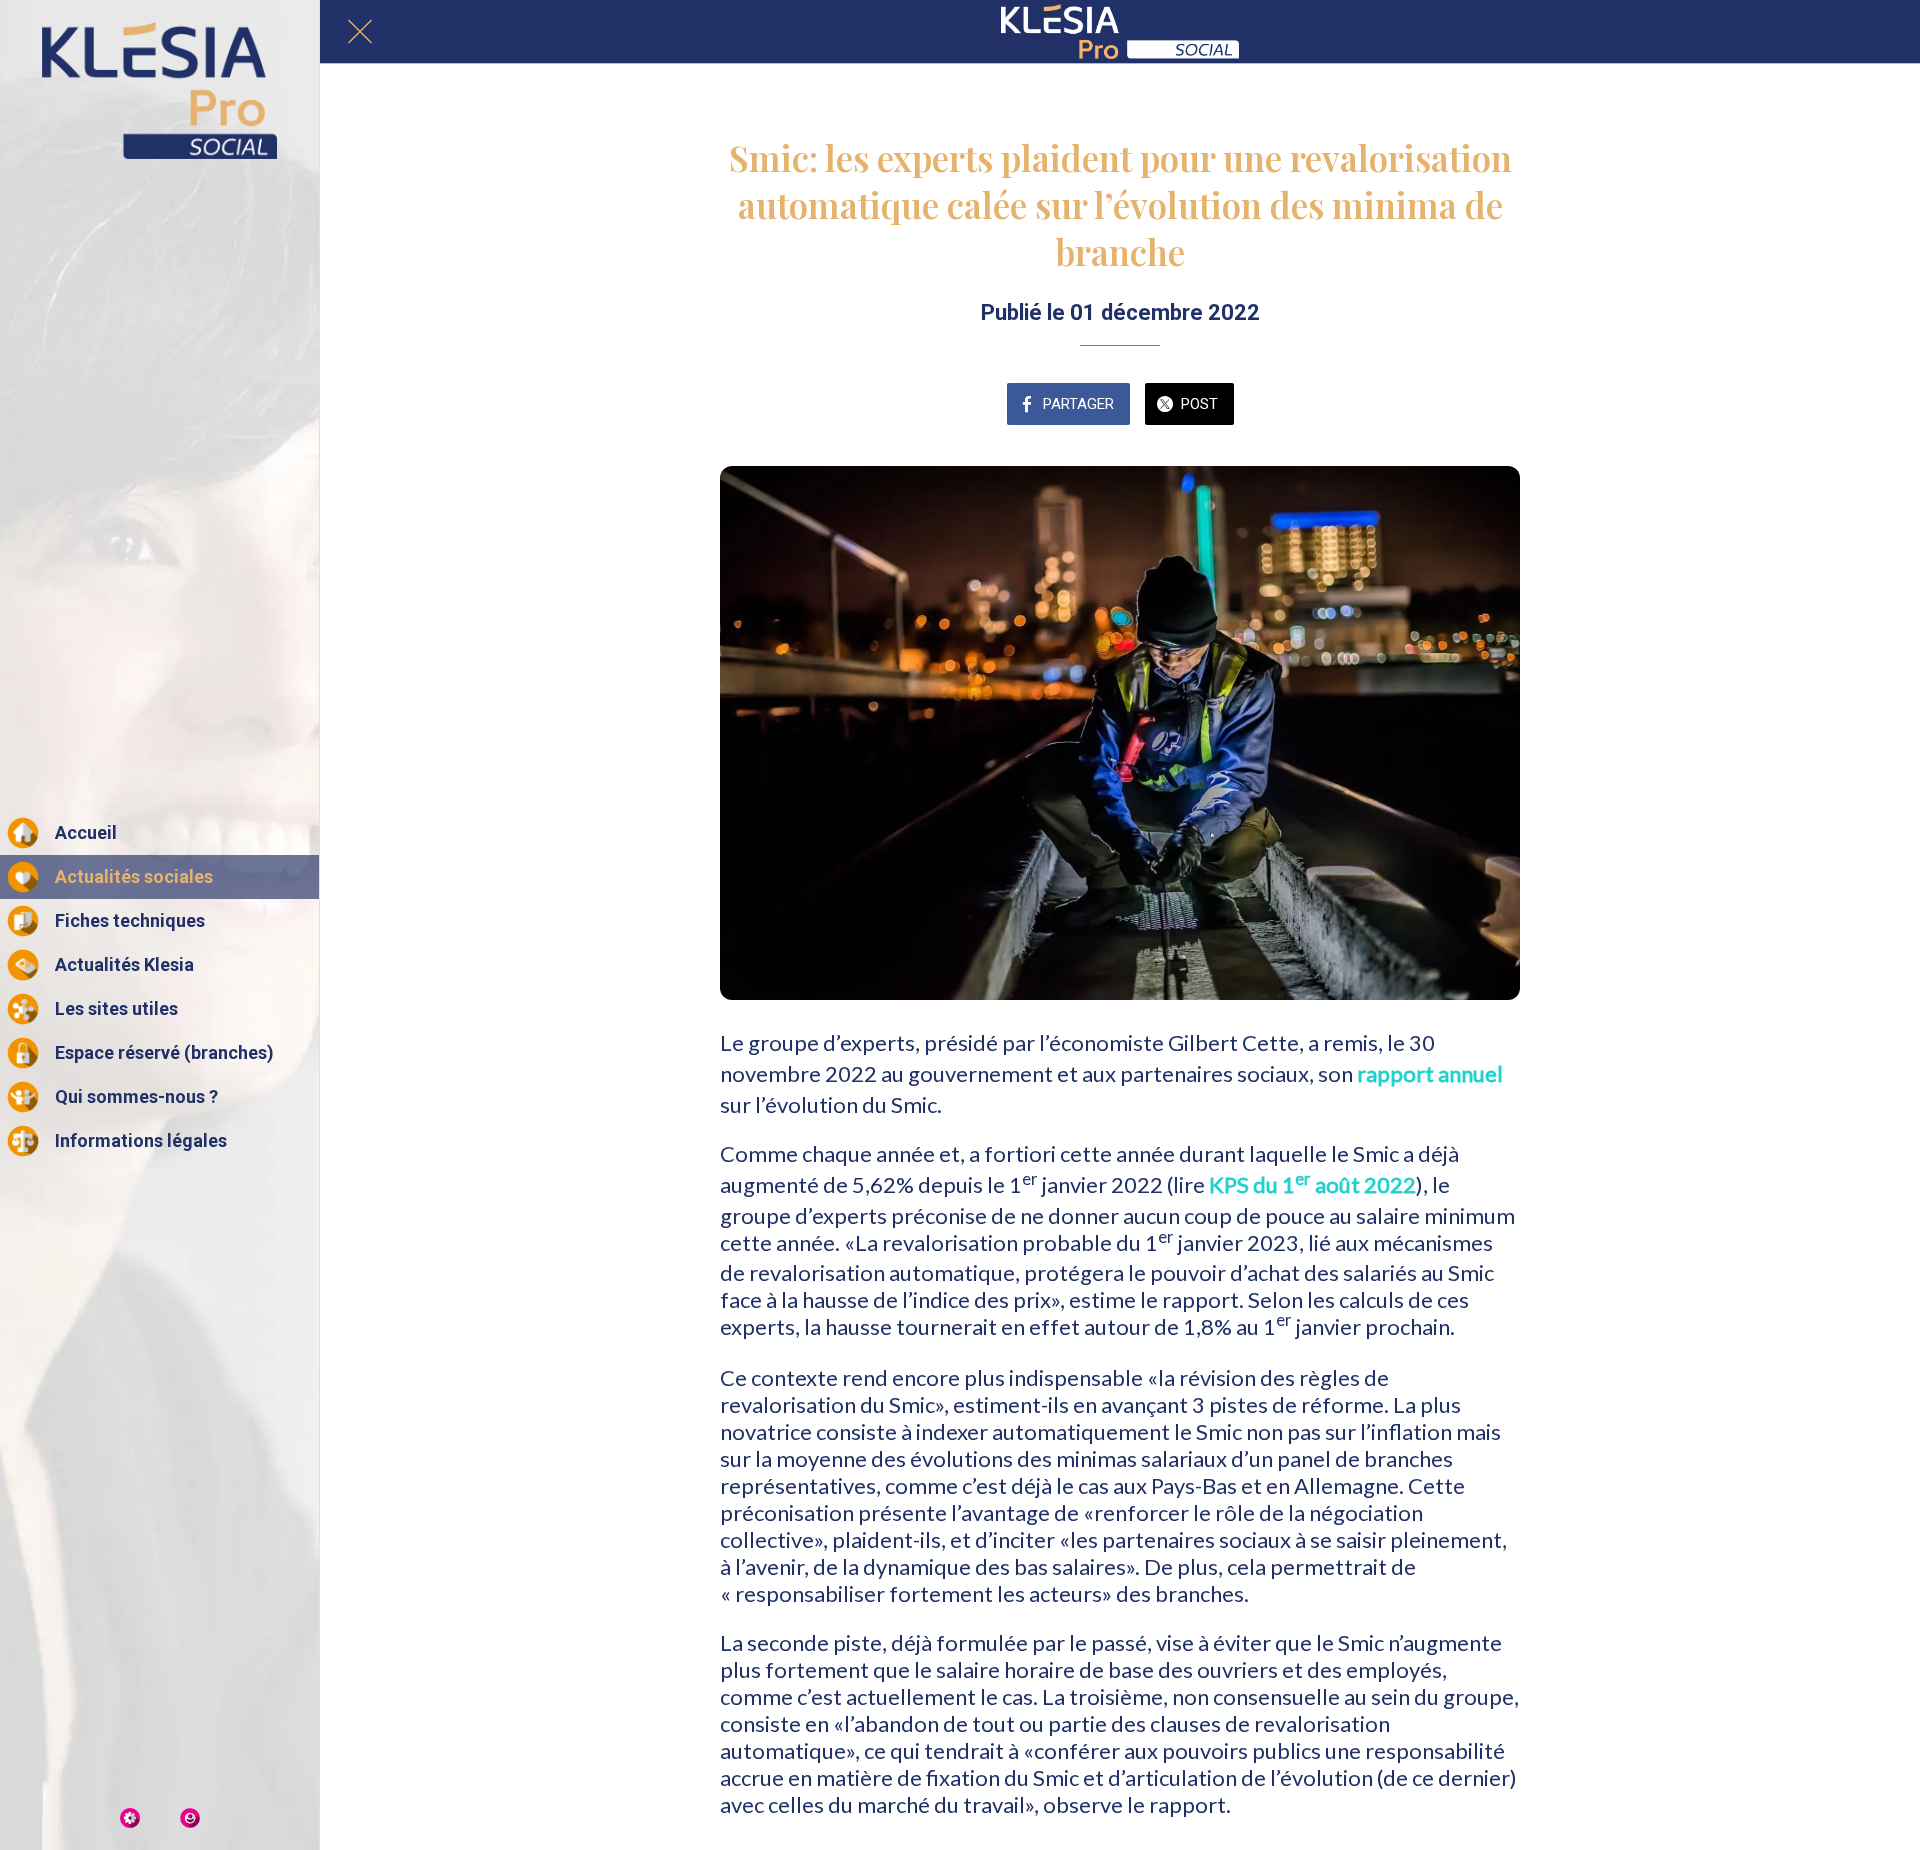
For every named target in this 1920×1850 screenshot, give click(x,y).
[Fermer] (360, 32)
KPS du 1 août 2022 (1312, 1184)
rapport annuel (1430, 1073)
